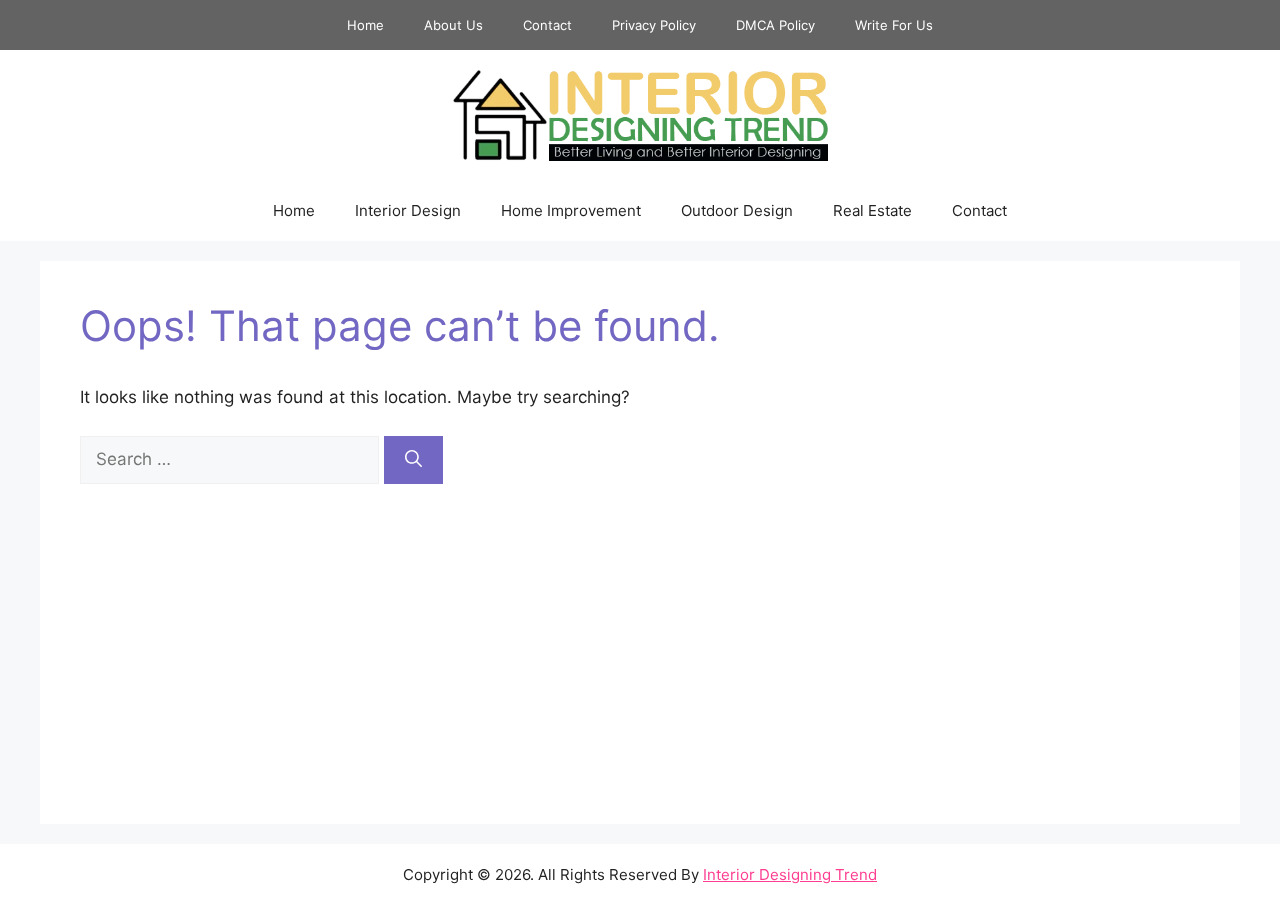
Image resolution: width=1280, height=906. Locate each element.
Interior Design (408, 210)
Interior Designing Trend (790, 874)
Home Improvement (571, 210)
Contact (547, 25)
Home (365, 25)
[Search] (413, 460)
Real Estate (872, 210)
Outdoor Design (737, 210)
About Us (453, 25)
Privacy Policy (654, 25)
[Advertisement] (640, 634)
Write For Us (894, 25)
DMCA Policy (775, 25)
